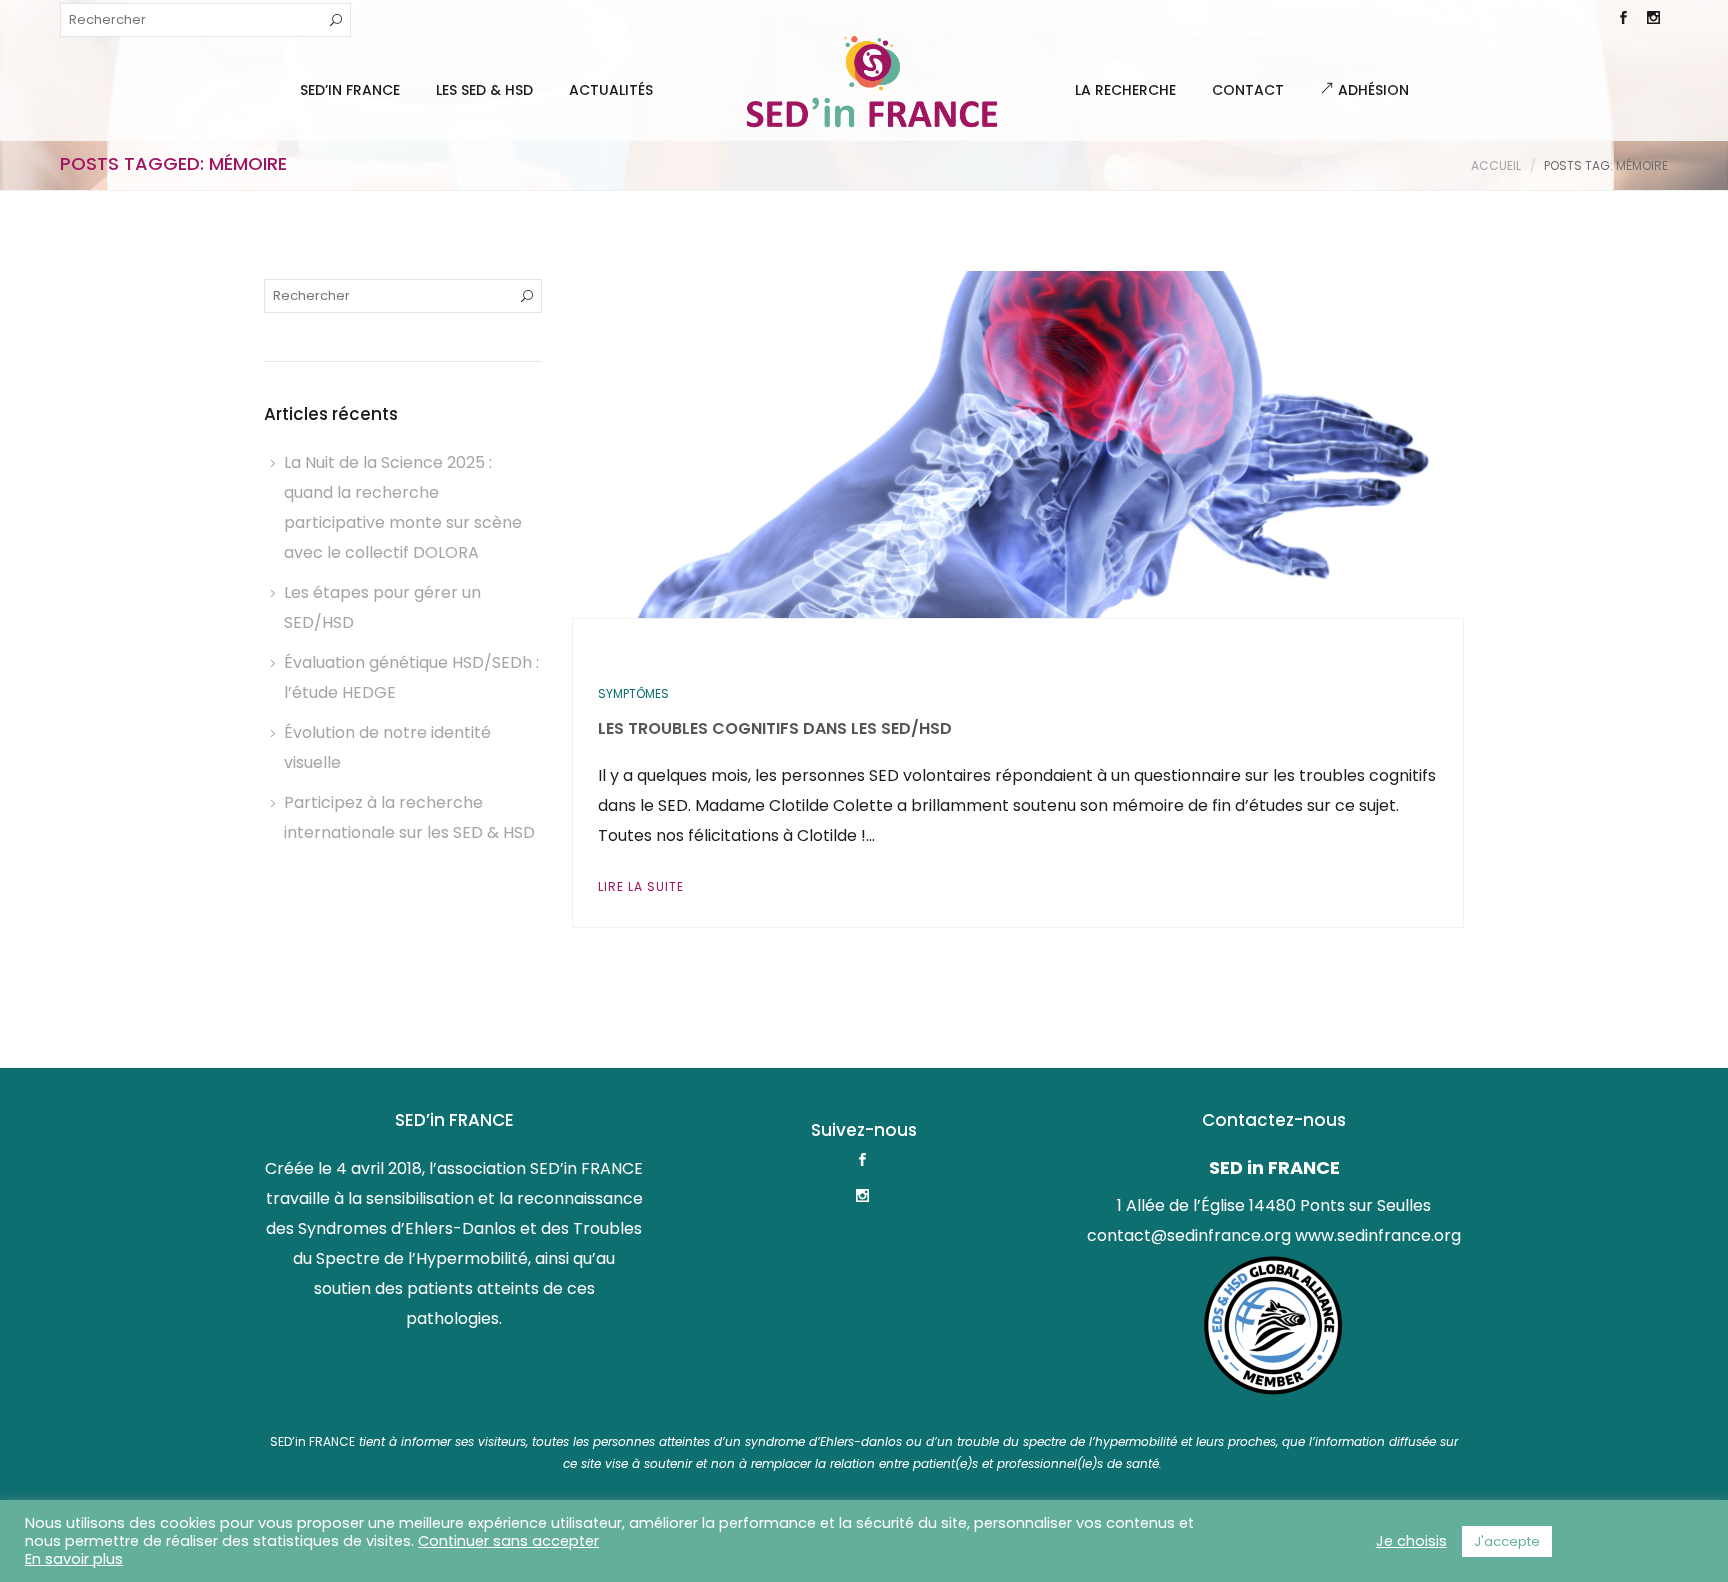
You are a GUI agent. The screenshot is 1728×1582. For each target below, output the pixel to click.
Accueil (1496, 165)
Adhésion (1371, 90)
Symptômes (633, 693)
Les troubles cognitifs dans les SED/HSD (775, 728)
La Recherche (1125, 90)
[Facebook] (1623, 20)
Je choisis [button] (1411, 1541)
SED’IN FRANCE (350, 90)
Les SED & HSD (484, 90)
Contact (1248, 90)
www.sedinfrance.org (1378, 1235)
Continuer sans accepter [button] (508, 1541)
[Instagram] (1653, 20)
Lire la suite (641, 886)
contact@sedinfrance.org (1189, 1235)
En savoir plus (74, 1559)
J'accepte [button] (1507, 1541)
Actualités (611, 90)
